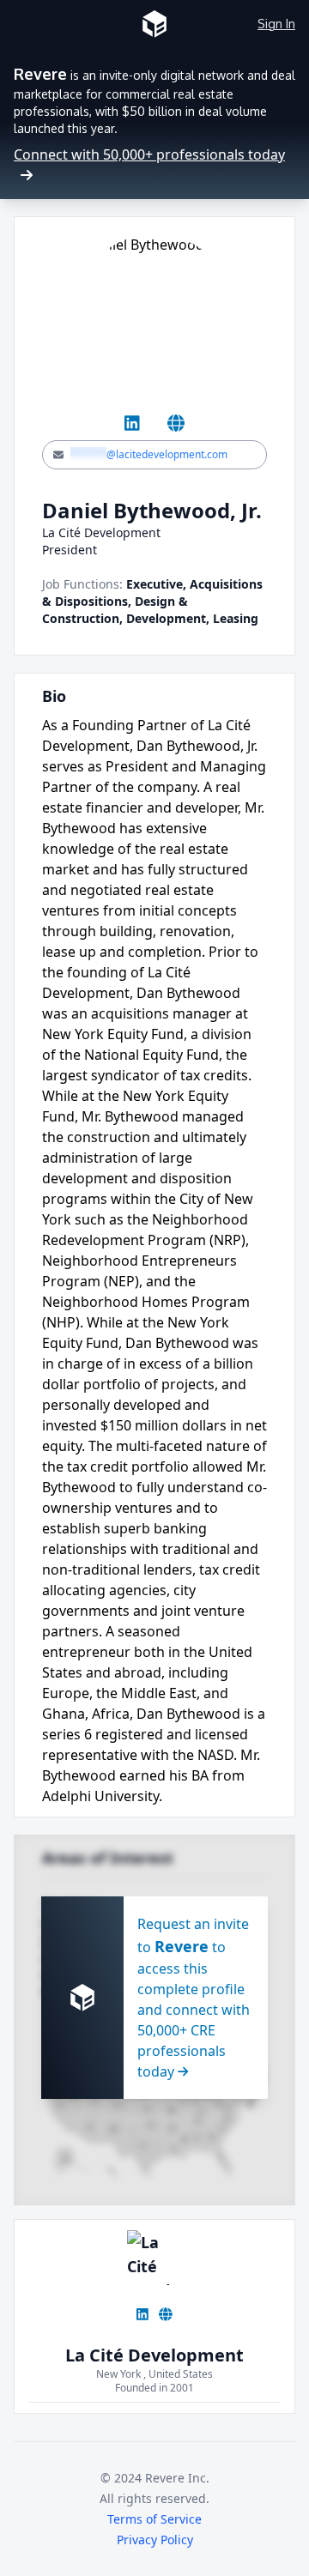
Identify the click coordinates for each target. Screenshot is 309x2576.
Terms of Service (154, 2519)
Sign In (276, 24)
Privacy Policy (155, 2540)
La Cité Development (154, 2355)
